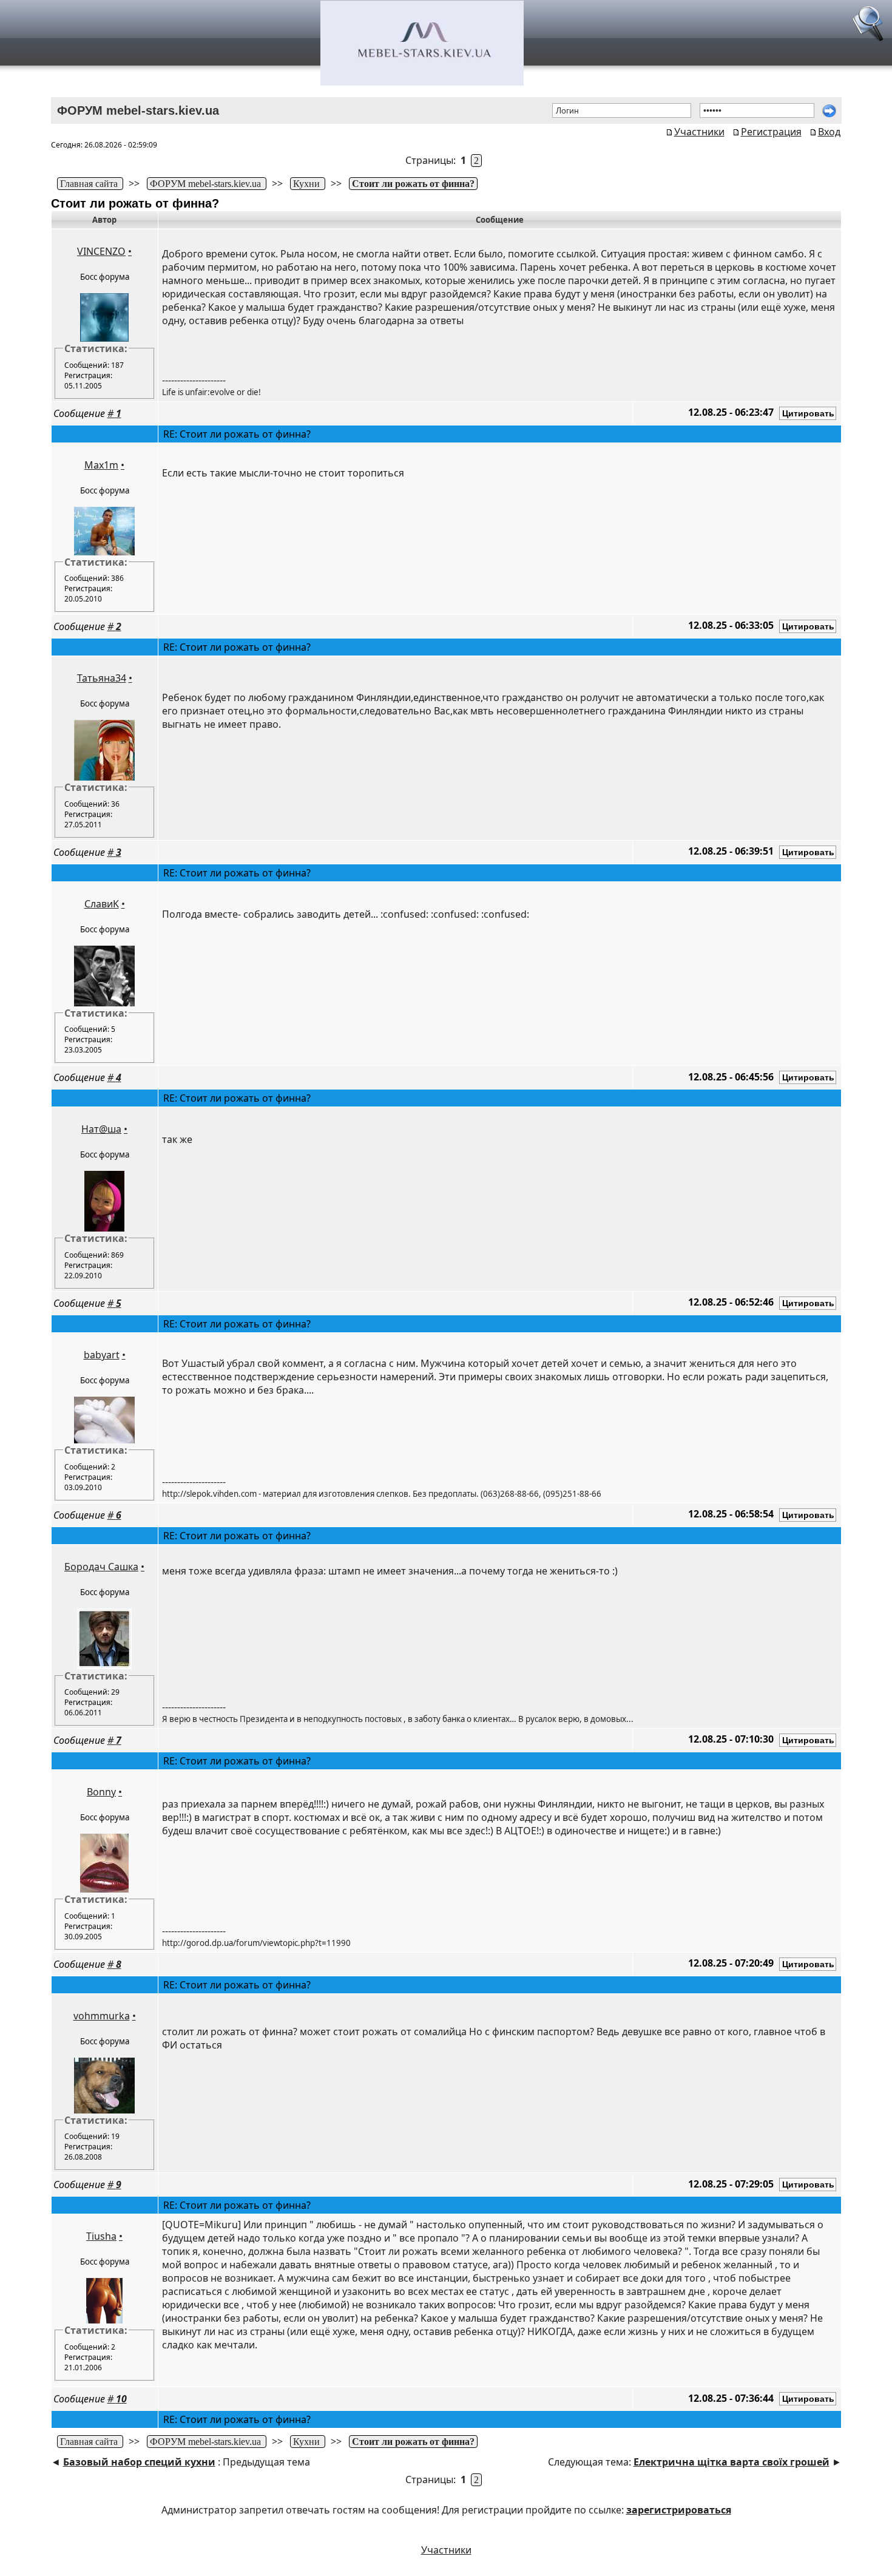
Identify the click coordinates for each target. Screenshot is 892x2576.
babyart (102, 1355)
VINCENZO (101, 251)
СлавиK (102, 904)
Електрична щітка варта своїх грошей (732, 2462)
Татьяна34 (102, 678)
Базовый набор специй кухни (139, 2462)
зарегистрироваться (679, 2510)
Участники (699, 132)
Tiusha (101, 2236)
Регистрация (771, 132)
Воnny (101, 1792)
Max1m (101, 465)
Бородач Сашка (101, 1567)
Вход (829, 132)
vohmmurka (102, 2016)
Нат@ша (101, 1129)
